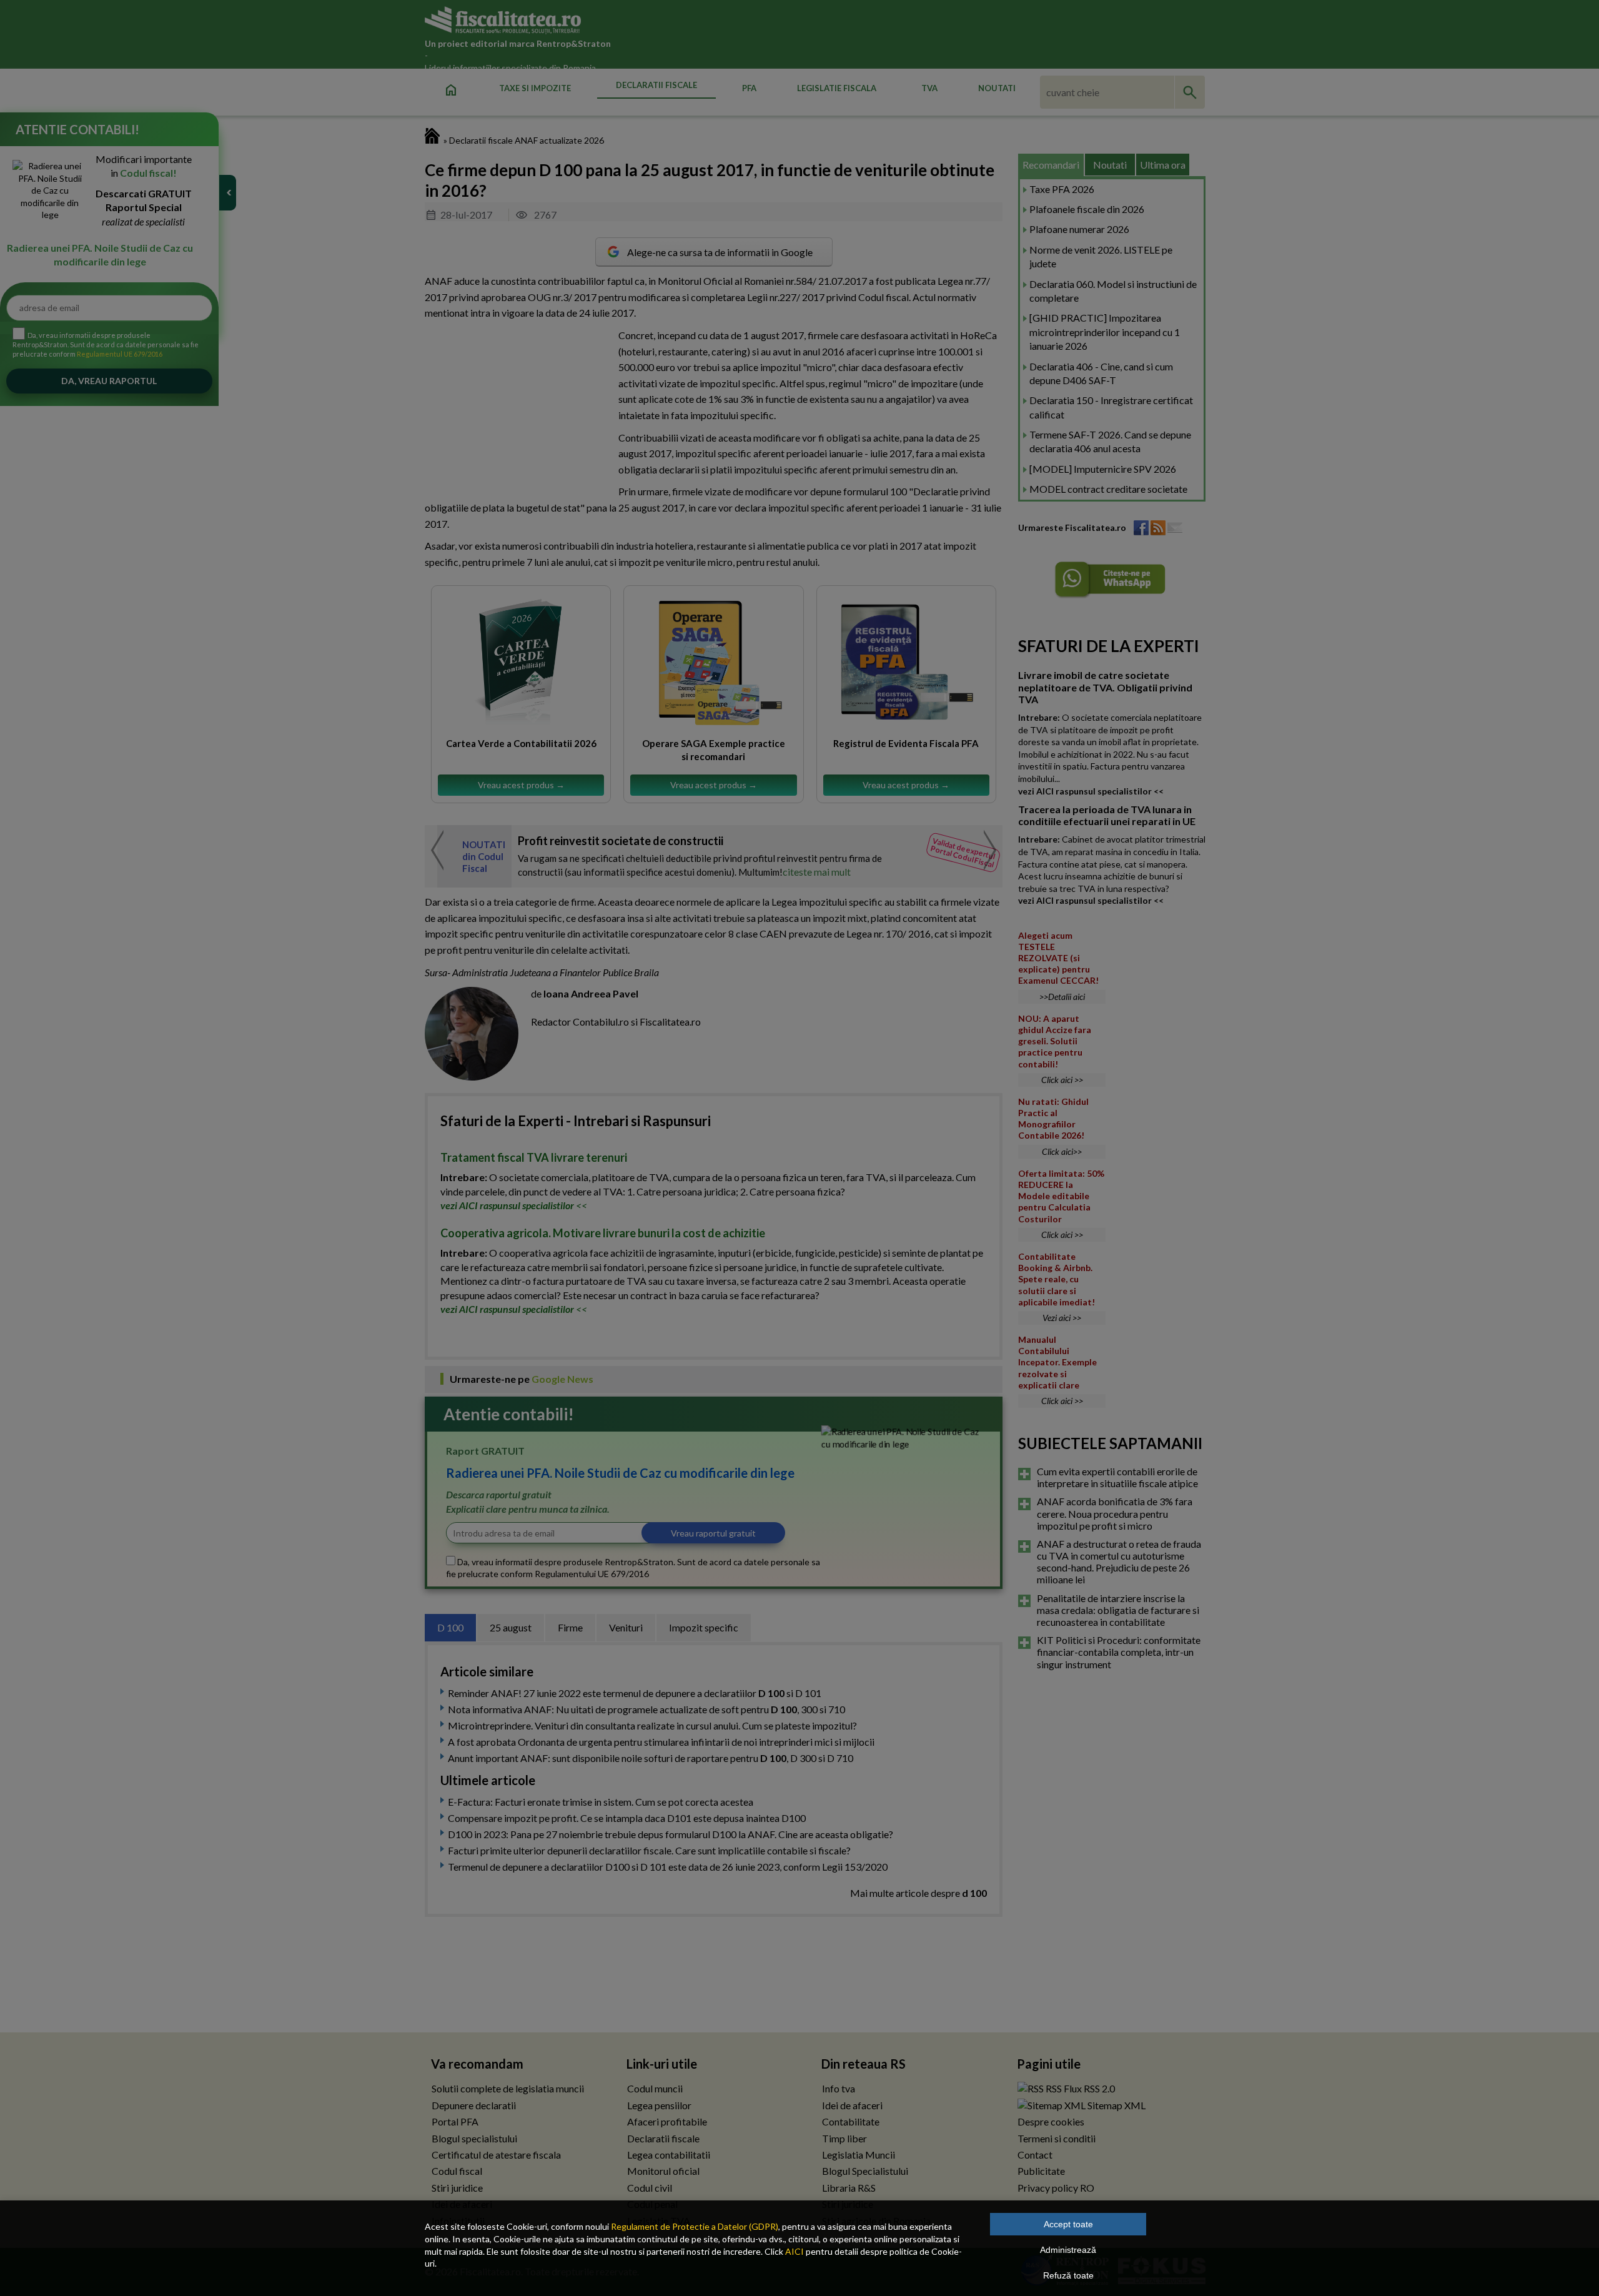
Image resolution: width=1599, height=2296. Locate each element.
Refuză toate (1068, 2275)
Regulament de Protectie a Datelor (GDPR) (695, 2226)
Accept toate (1068, 2224)
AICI (795, 2251)
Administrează (1068, 2250)
